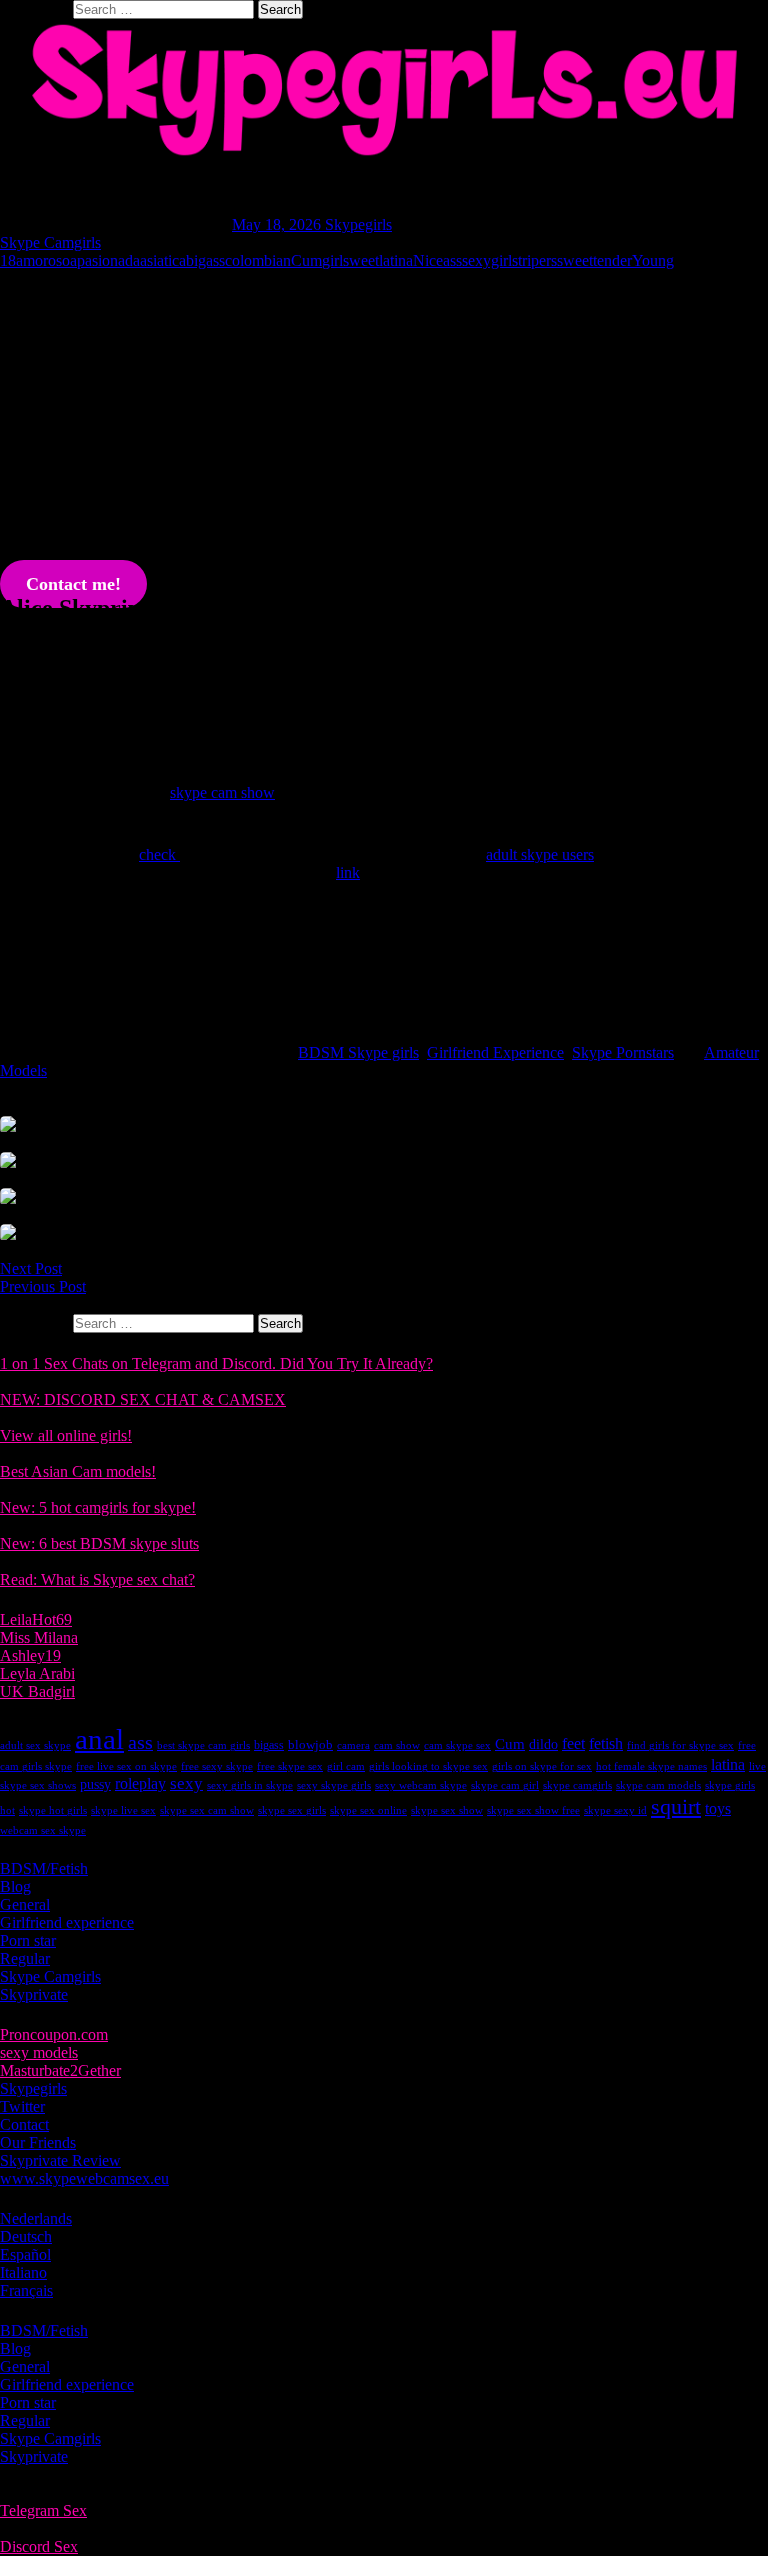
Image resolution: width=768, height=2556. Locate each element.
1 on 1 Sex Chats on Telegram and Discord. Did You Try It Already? (216, 1363)
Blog (15, 1886)
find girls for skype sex (680, 1745)
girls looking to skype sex (428, 1766)
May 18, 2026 (278, 224)
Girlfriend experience (67, 1922)
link (348, 872)
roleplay (140, 1783)
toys (718, 1808)
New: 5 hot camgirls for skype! (98, 1507)
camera (353, 1745)
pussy (95, 1784)
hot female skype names (651, 1766)
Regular (25, 1958)
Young (653, 260)
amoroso (43, 260)
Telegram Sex (43, 2510)
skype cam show (222, 792)
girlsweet (350, 260)
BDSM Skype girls (358, 1052)
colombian (258, 260)
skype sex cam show (207, 1810)
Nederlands (36, 2218)
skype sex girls (292, 1810)
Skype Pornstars (623, 1052)
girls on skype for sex (542, 1766)
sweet (575, 260)
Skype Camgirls (50, 242)
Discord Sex (39, 2546)
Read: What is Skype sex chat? (97, 1579)
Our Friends (38, 2142)
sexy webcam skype (421, 1785)
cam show (397, 1745)
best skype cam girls (203, 1745)
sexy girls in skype (250, 1785)
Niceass (437, 260)
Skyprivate (34, 1994)
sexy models (39, 2052)
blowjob (310, 1744)
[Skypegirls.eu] (384, 90)
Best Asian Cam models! (78, 1471)
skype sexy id (615, 1810)
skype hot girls (53, 1810)
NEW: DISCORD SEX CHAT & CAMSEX (143, 1399)
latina (396, 260)
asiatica (163, 260)
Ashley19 (30, 1655)
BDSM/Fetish (44, 1868)
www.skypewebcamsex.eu (84, 2178)
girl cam (346, 1766)
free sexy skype (217, 1766)
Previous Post (43, 1286)
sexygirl (487, 260)
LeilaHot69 (36, 1619)
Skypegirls (358, 224)
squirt (676, 1806)
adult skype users (540, 854)
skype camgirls (577, 1785)
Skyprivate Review (60, 2160)
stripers (534, 260)
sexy (186, 1783)
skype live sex (123, 1810)
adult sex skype (35, 1745)
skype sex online (368, 1810)
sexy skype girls (334, 1785)
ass (140, 1742)
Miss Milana (39, 1637)
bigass (205, 260)
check (159, 854)
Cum (306, 260)
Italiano (23, 2272)
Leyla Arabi (37, 1673)
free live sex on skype (126, 1766)
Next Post (31, 1268)
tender (612, 260)
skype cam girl (505, 1785)
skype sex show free (533, 1810)
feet (573, 1743)
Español (25, 2254)
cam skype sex (457, 1745)
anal (99, 1739)
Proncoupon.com (54, 2034)
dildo (543, 1744)
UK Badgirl (37, 1691)
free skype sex (290, 1766)
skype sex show (447, 1810)
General (25, 1904)
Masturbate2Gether (60, 2070)
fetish (606, 1743)
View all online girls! (66, 1435)
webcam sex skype (43, 1830)
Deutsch (26, 2236)
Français (26, 2290)
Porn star (28, 1940)
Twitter (22, 2106)
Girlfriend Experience (495, 1052)
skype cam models (658, 1785)
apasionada (105, 260)
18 (8, 260)
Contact (24, 2124)
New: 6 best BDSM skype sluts (99, 1543)
